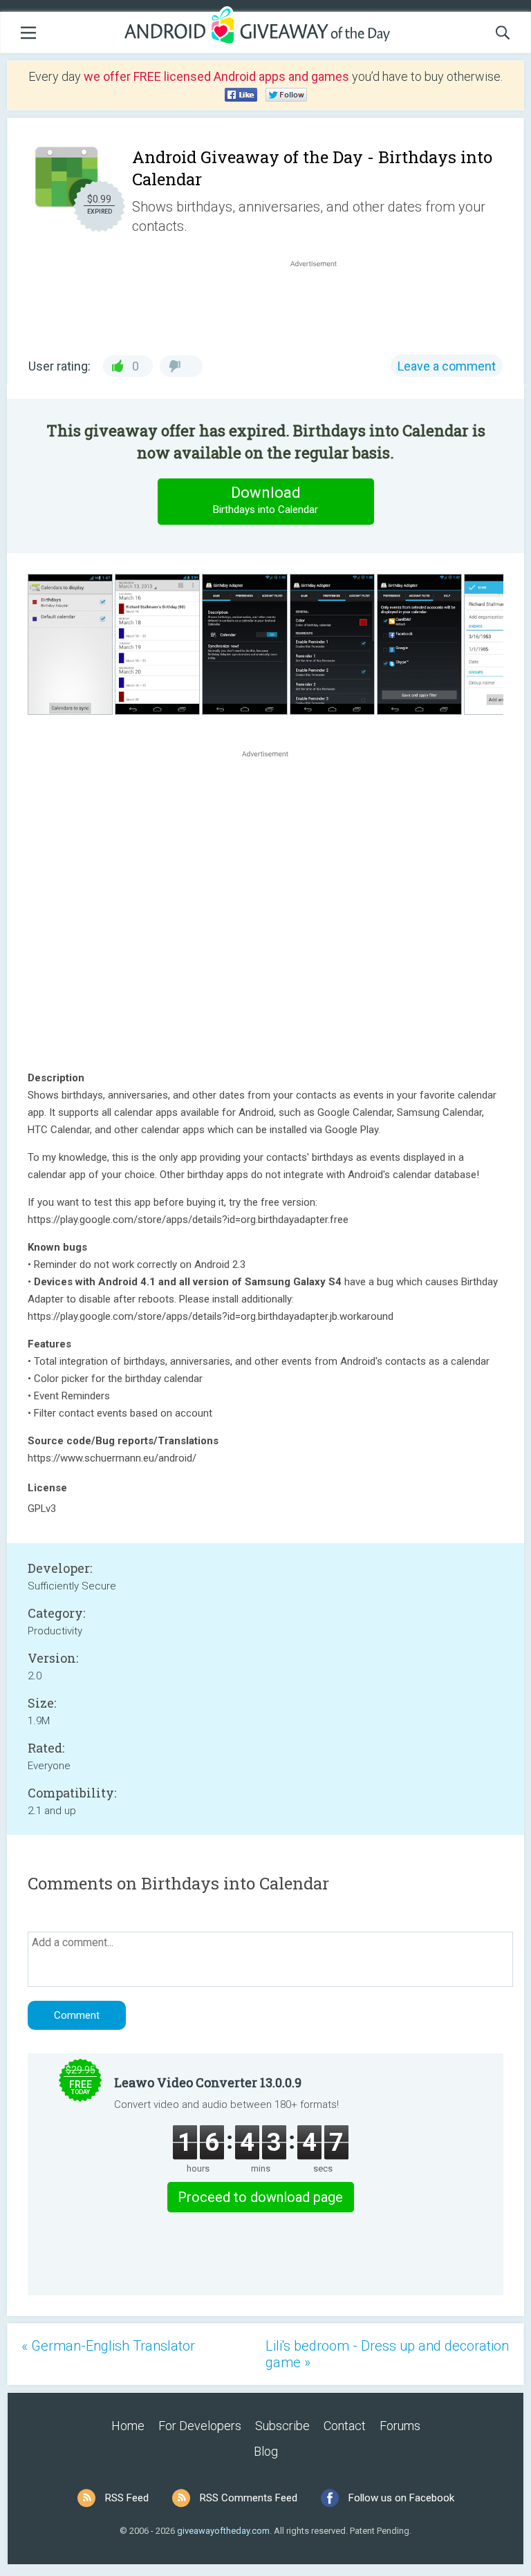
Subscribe (282, 2426)
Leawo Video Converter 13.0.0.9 (208, 2082)
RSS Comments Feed (249, 2498)
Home (128, 2426)
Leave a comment (447, 366)
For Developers (200, 2426)
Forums (400, 2426)
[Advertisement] (321, 304)
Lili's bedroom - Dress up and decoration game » (387, 2354)
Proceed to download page (260, 2197)
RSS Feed (127, 2498)
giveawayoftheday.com (223, 2531)
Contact (345, 2426)
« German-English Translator (108, 2346)
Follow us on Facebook (401, 2498)
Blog (266, 2451)
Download (265, 500)
